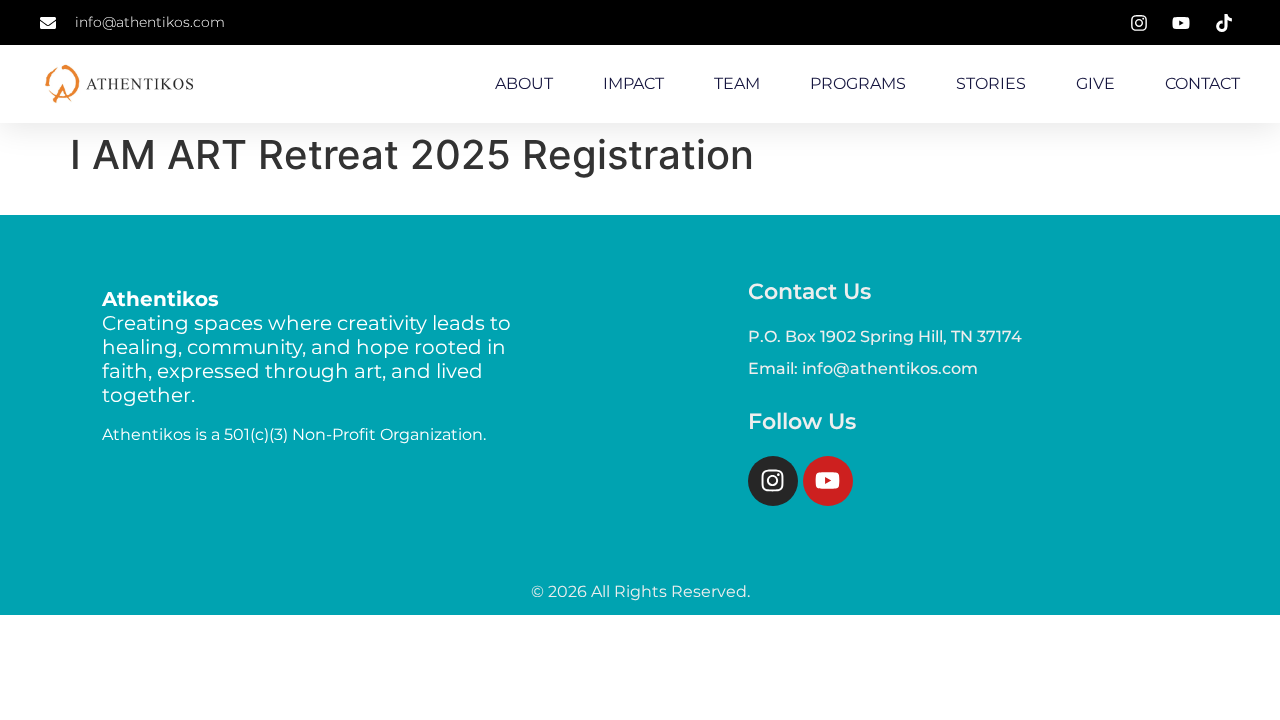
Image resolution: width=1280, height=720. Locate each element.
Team (737, 83)
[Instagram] (773, 481)
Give (1095, 83)
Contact (1202, 83)
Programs (858, 83)
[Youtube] (828, 481)
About (524, 83)
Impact (633, 83)
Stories (991, 83)
